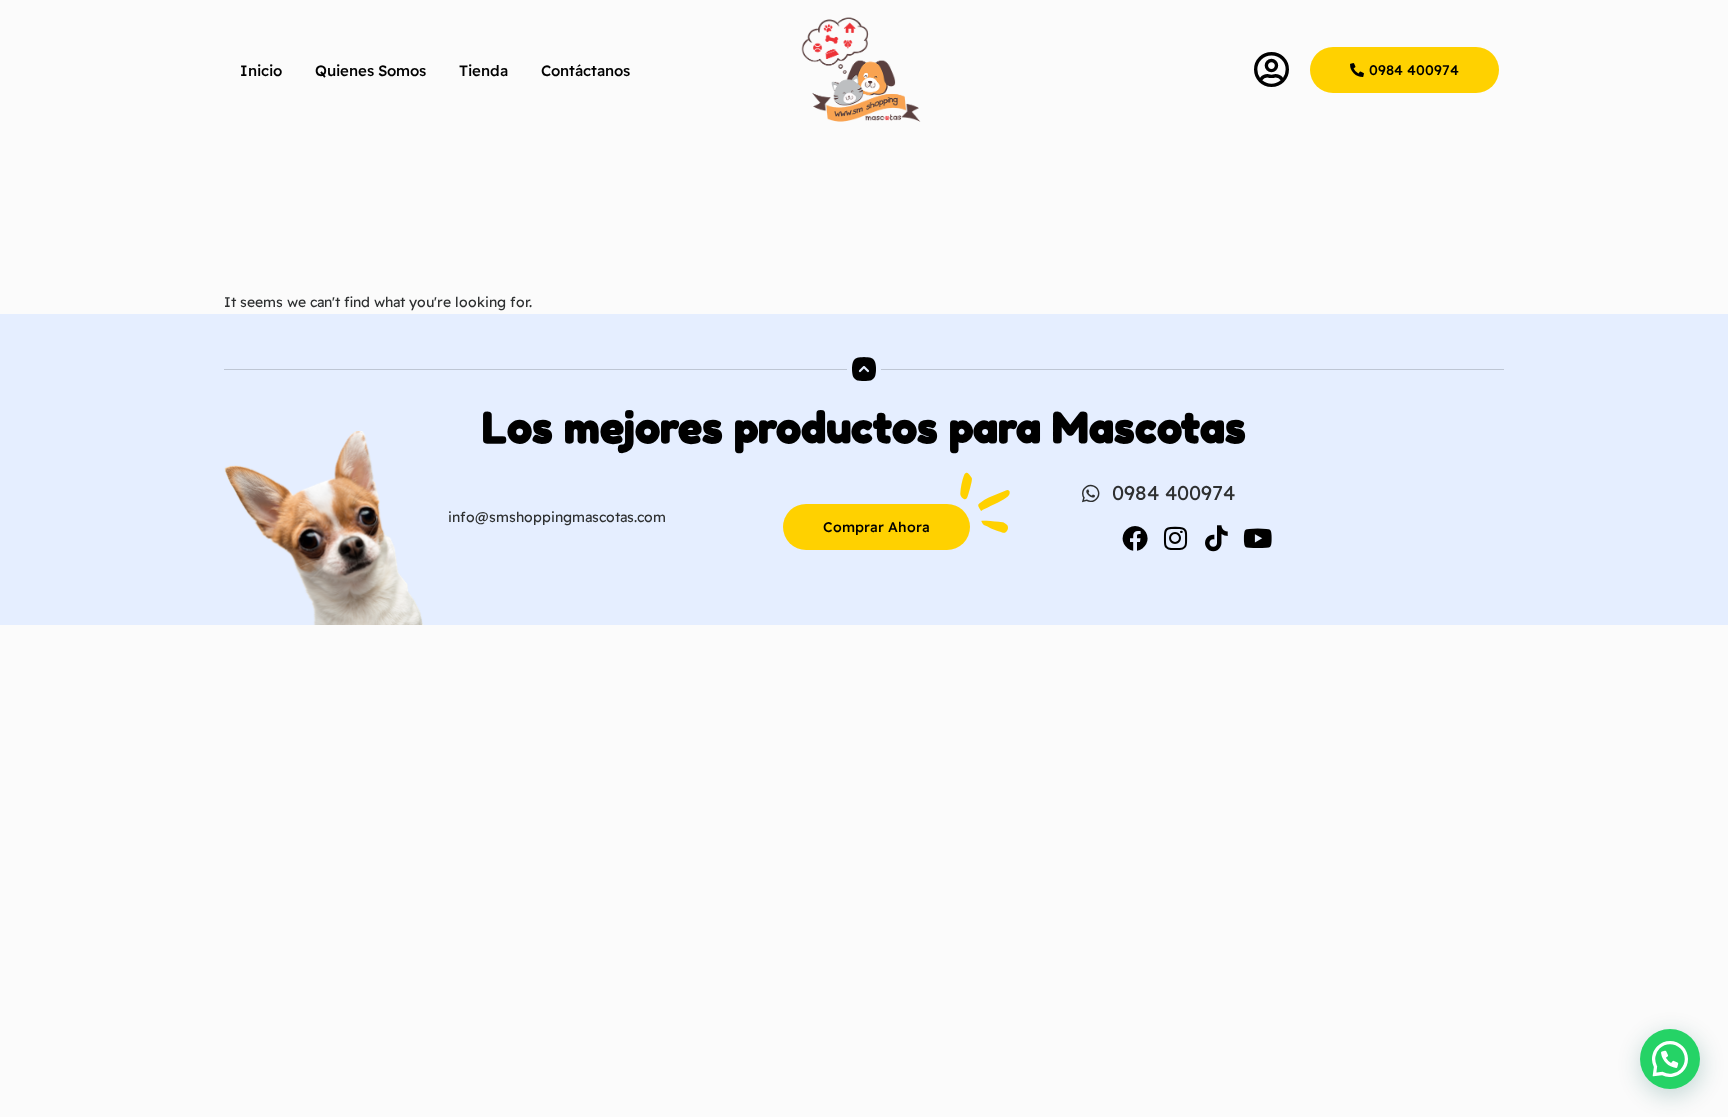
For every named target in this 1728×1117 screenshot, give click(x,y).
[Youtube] (1258, 538)
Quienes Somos (370, 70)
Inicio (261, 70)
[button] (1670, 1059)
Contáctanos (585, 70)
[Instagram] (1176, 538)
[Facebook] (1135, 538)
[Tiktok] (1217, 538)
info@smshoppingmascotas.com (557, 517)
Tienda (483, 70)
